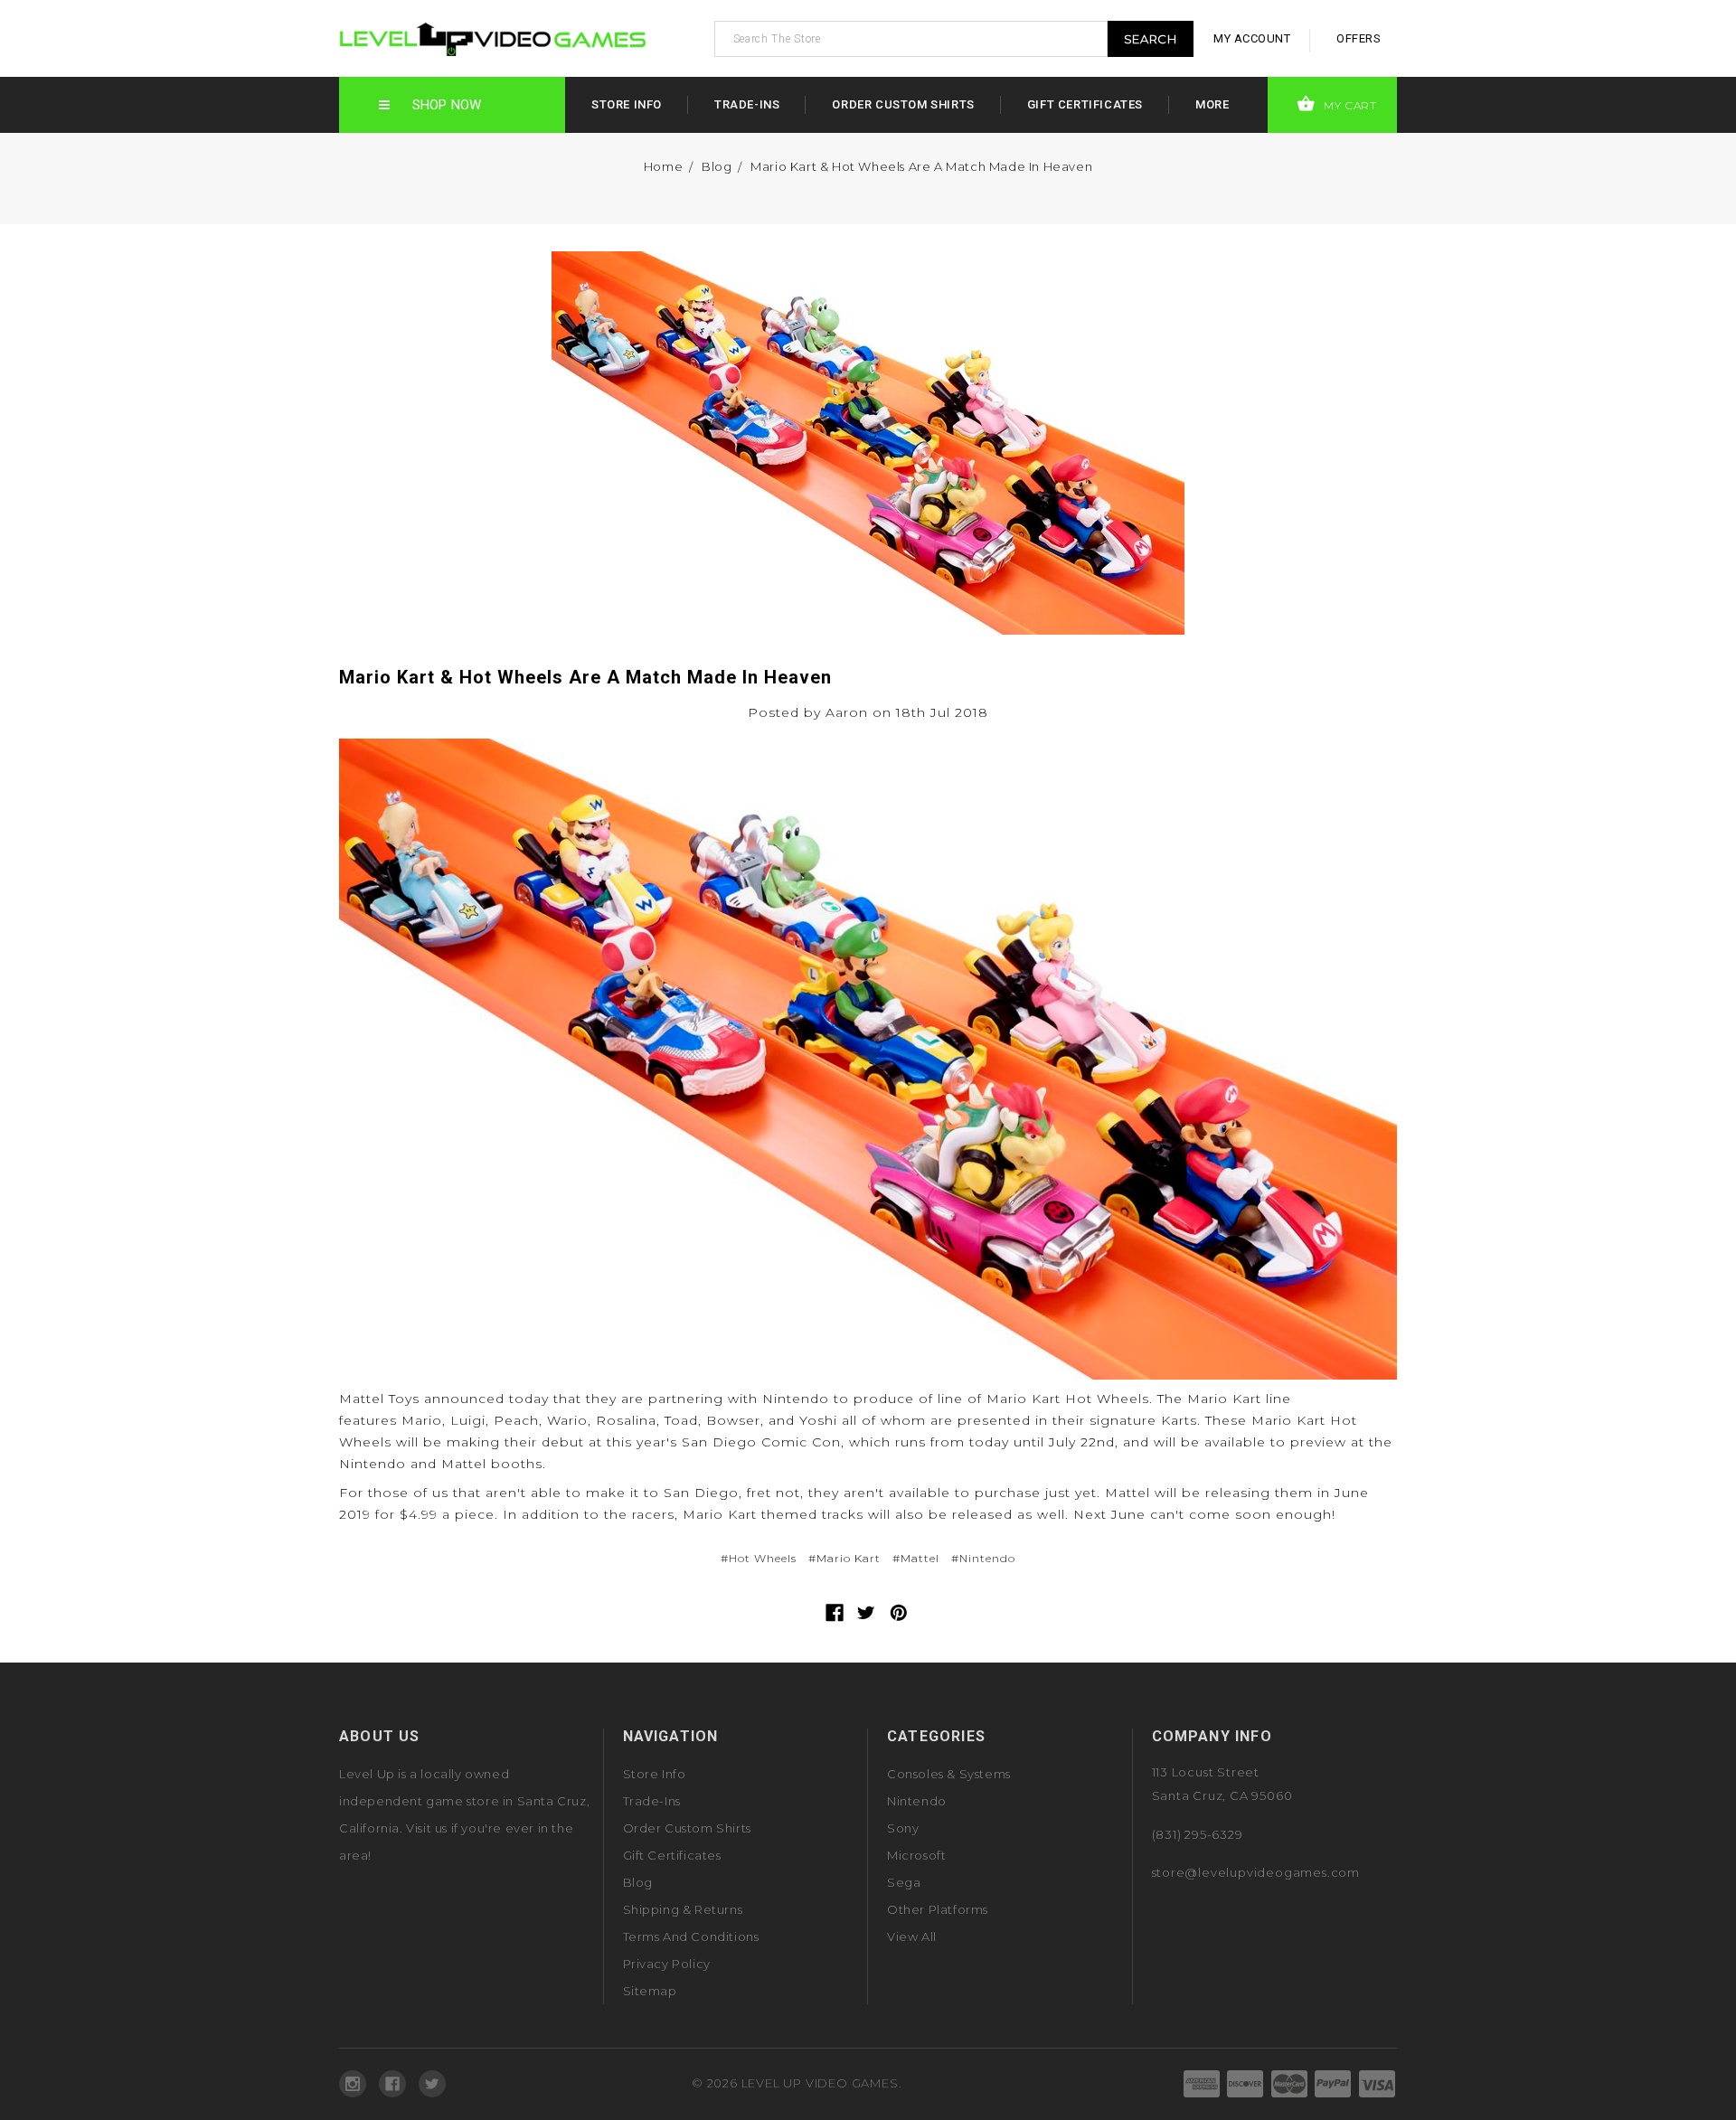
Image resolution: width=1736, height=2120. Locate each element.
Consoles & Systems (949, 1774)
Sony (903, 1828)
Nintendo (917, 1801)
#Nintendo (983, 1558)
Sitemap (650, 1991)
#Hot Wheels (759, 1558)
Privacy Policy (667, 1964)
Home (663, 166)
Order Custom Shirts (903, 104)
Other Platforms (938, 1909)
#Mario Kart (844, 1558)
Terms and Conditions (691, 1936)
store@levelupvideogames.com (1256, 1872)
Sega (904, 1882)
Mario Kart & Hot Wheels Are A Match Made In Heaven (921, 166)
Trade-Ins (747, 104)
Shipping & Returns (683, 1909)
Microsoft (916, 1855)
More (1212, 104)
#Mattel (916, 1558)
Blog (717, 166)
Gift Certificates (1085, 104)
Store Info (627, 104)
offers (1359, 38)
